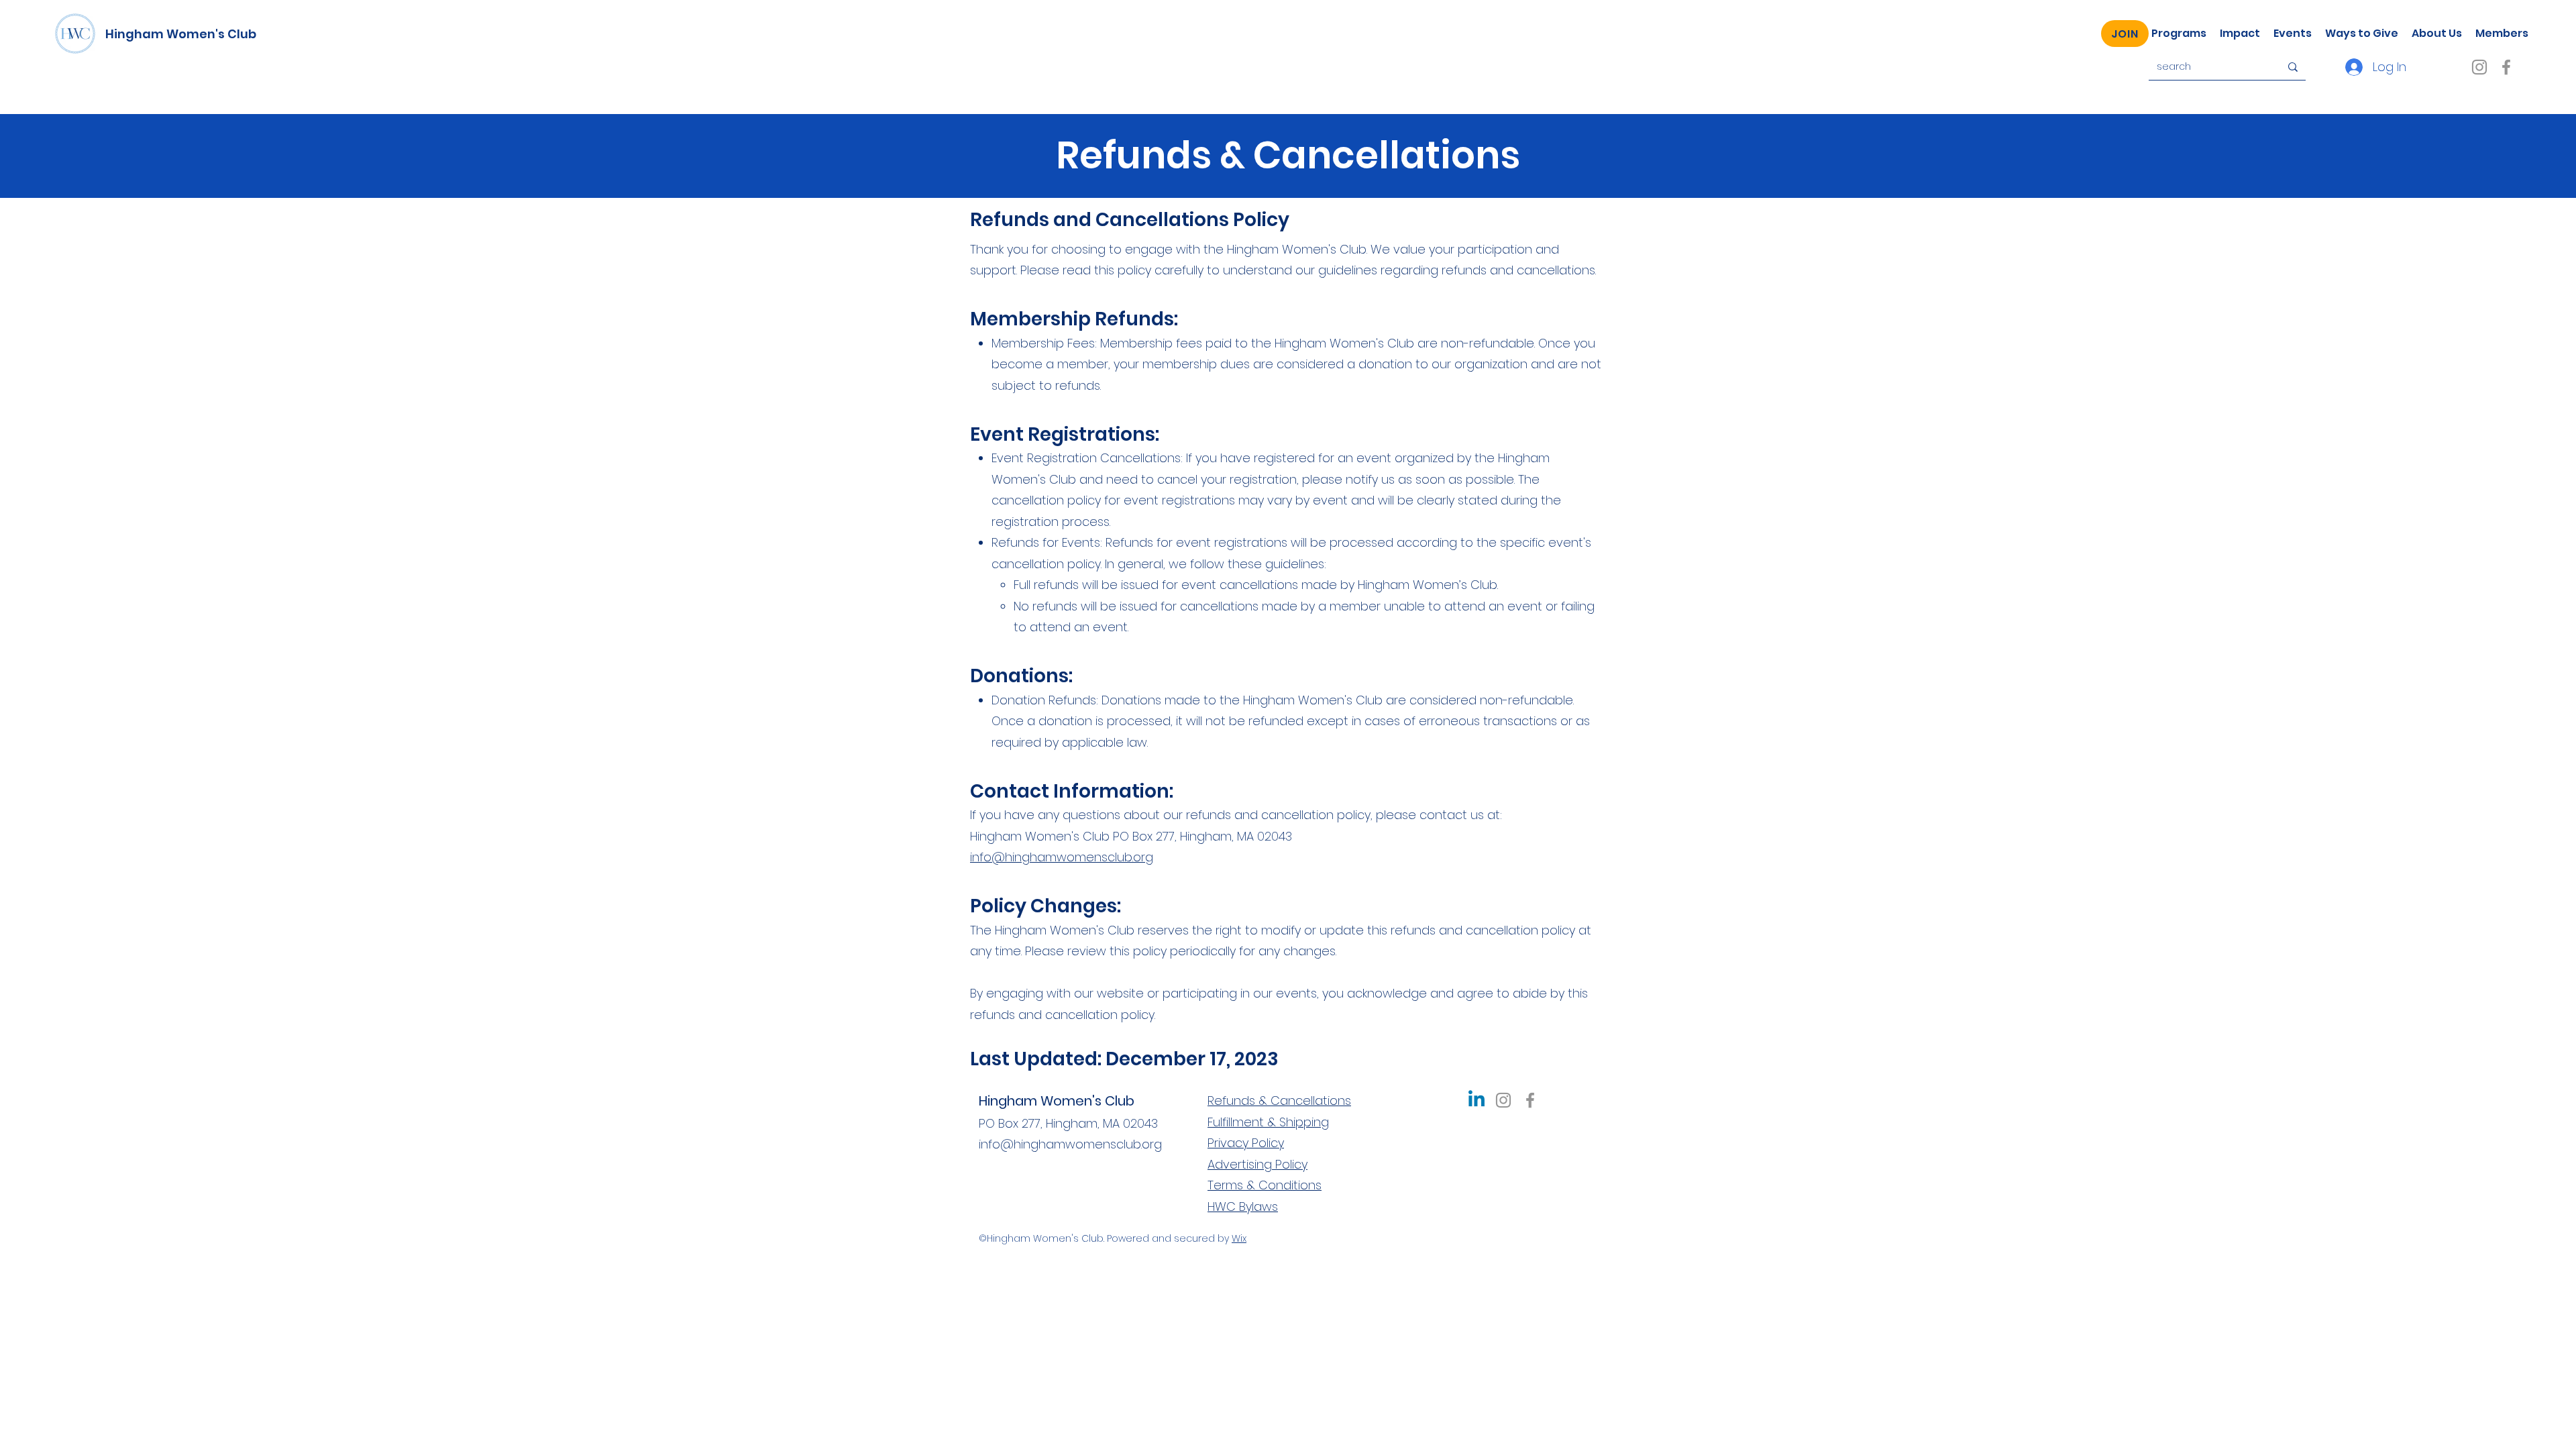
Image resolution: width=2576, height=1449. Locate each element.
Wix (1239, 1238)
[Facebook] (2506, 67)
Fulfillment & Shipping (1268, 1122)
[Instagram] (2479, 67)
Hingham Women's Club (181, 34)
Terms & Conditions (1265, 1185)
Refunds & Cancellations (1279, 1101)
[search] (2293, 67)
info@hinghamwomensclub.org (1062, 857)
